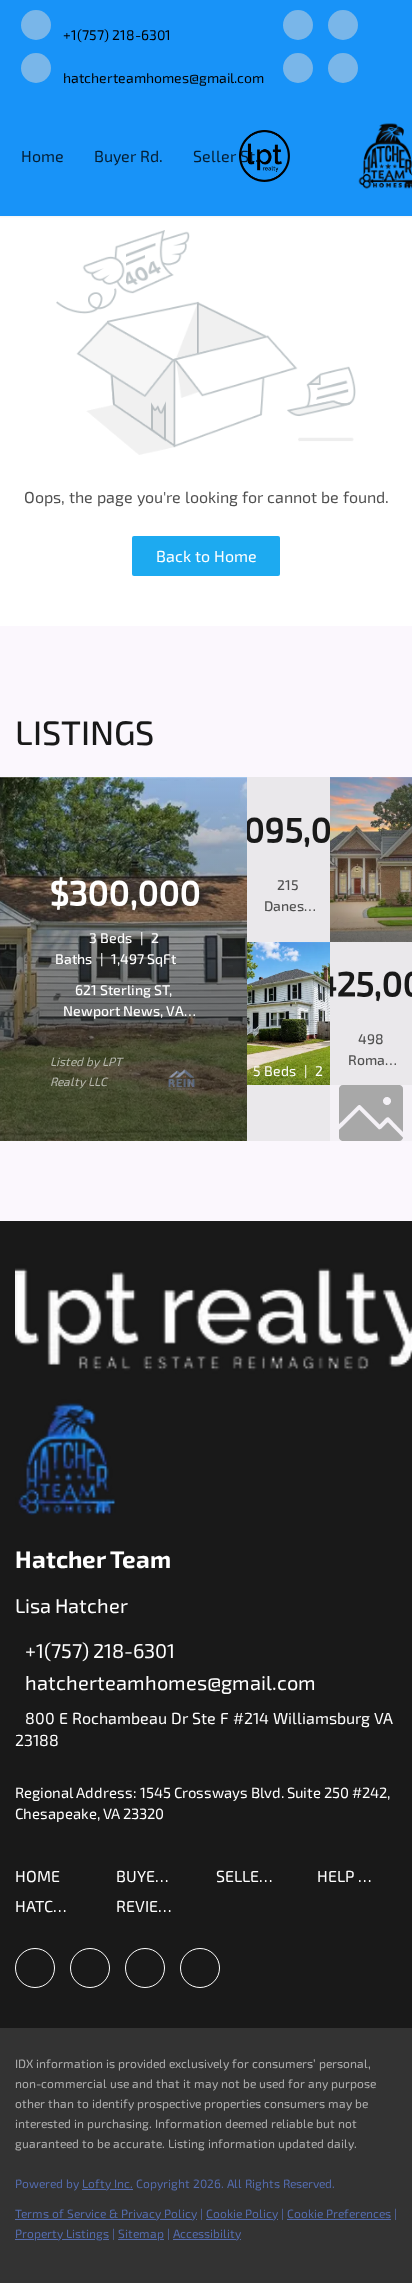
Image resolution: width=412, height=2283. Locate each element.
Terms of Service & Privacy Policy (106, 2213)
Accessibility (207, 2233)
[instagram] (343, 26)
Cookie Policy (242, 2213)
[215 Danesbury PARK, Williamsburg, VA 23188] (371, 937)
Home (42, 155)
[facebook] (298, 26)
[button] (42, 1881)
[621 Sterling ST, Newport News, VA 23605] (123, 1136)
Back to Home (206, 555)
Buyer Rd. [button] (128, 155)
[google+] (343, 69)
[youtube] (298, 69)
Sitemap (141, 2233)
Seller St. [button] (226, 155)
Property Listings (62, 2233)
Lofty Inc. (107, 2183)
